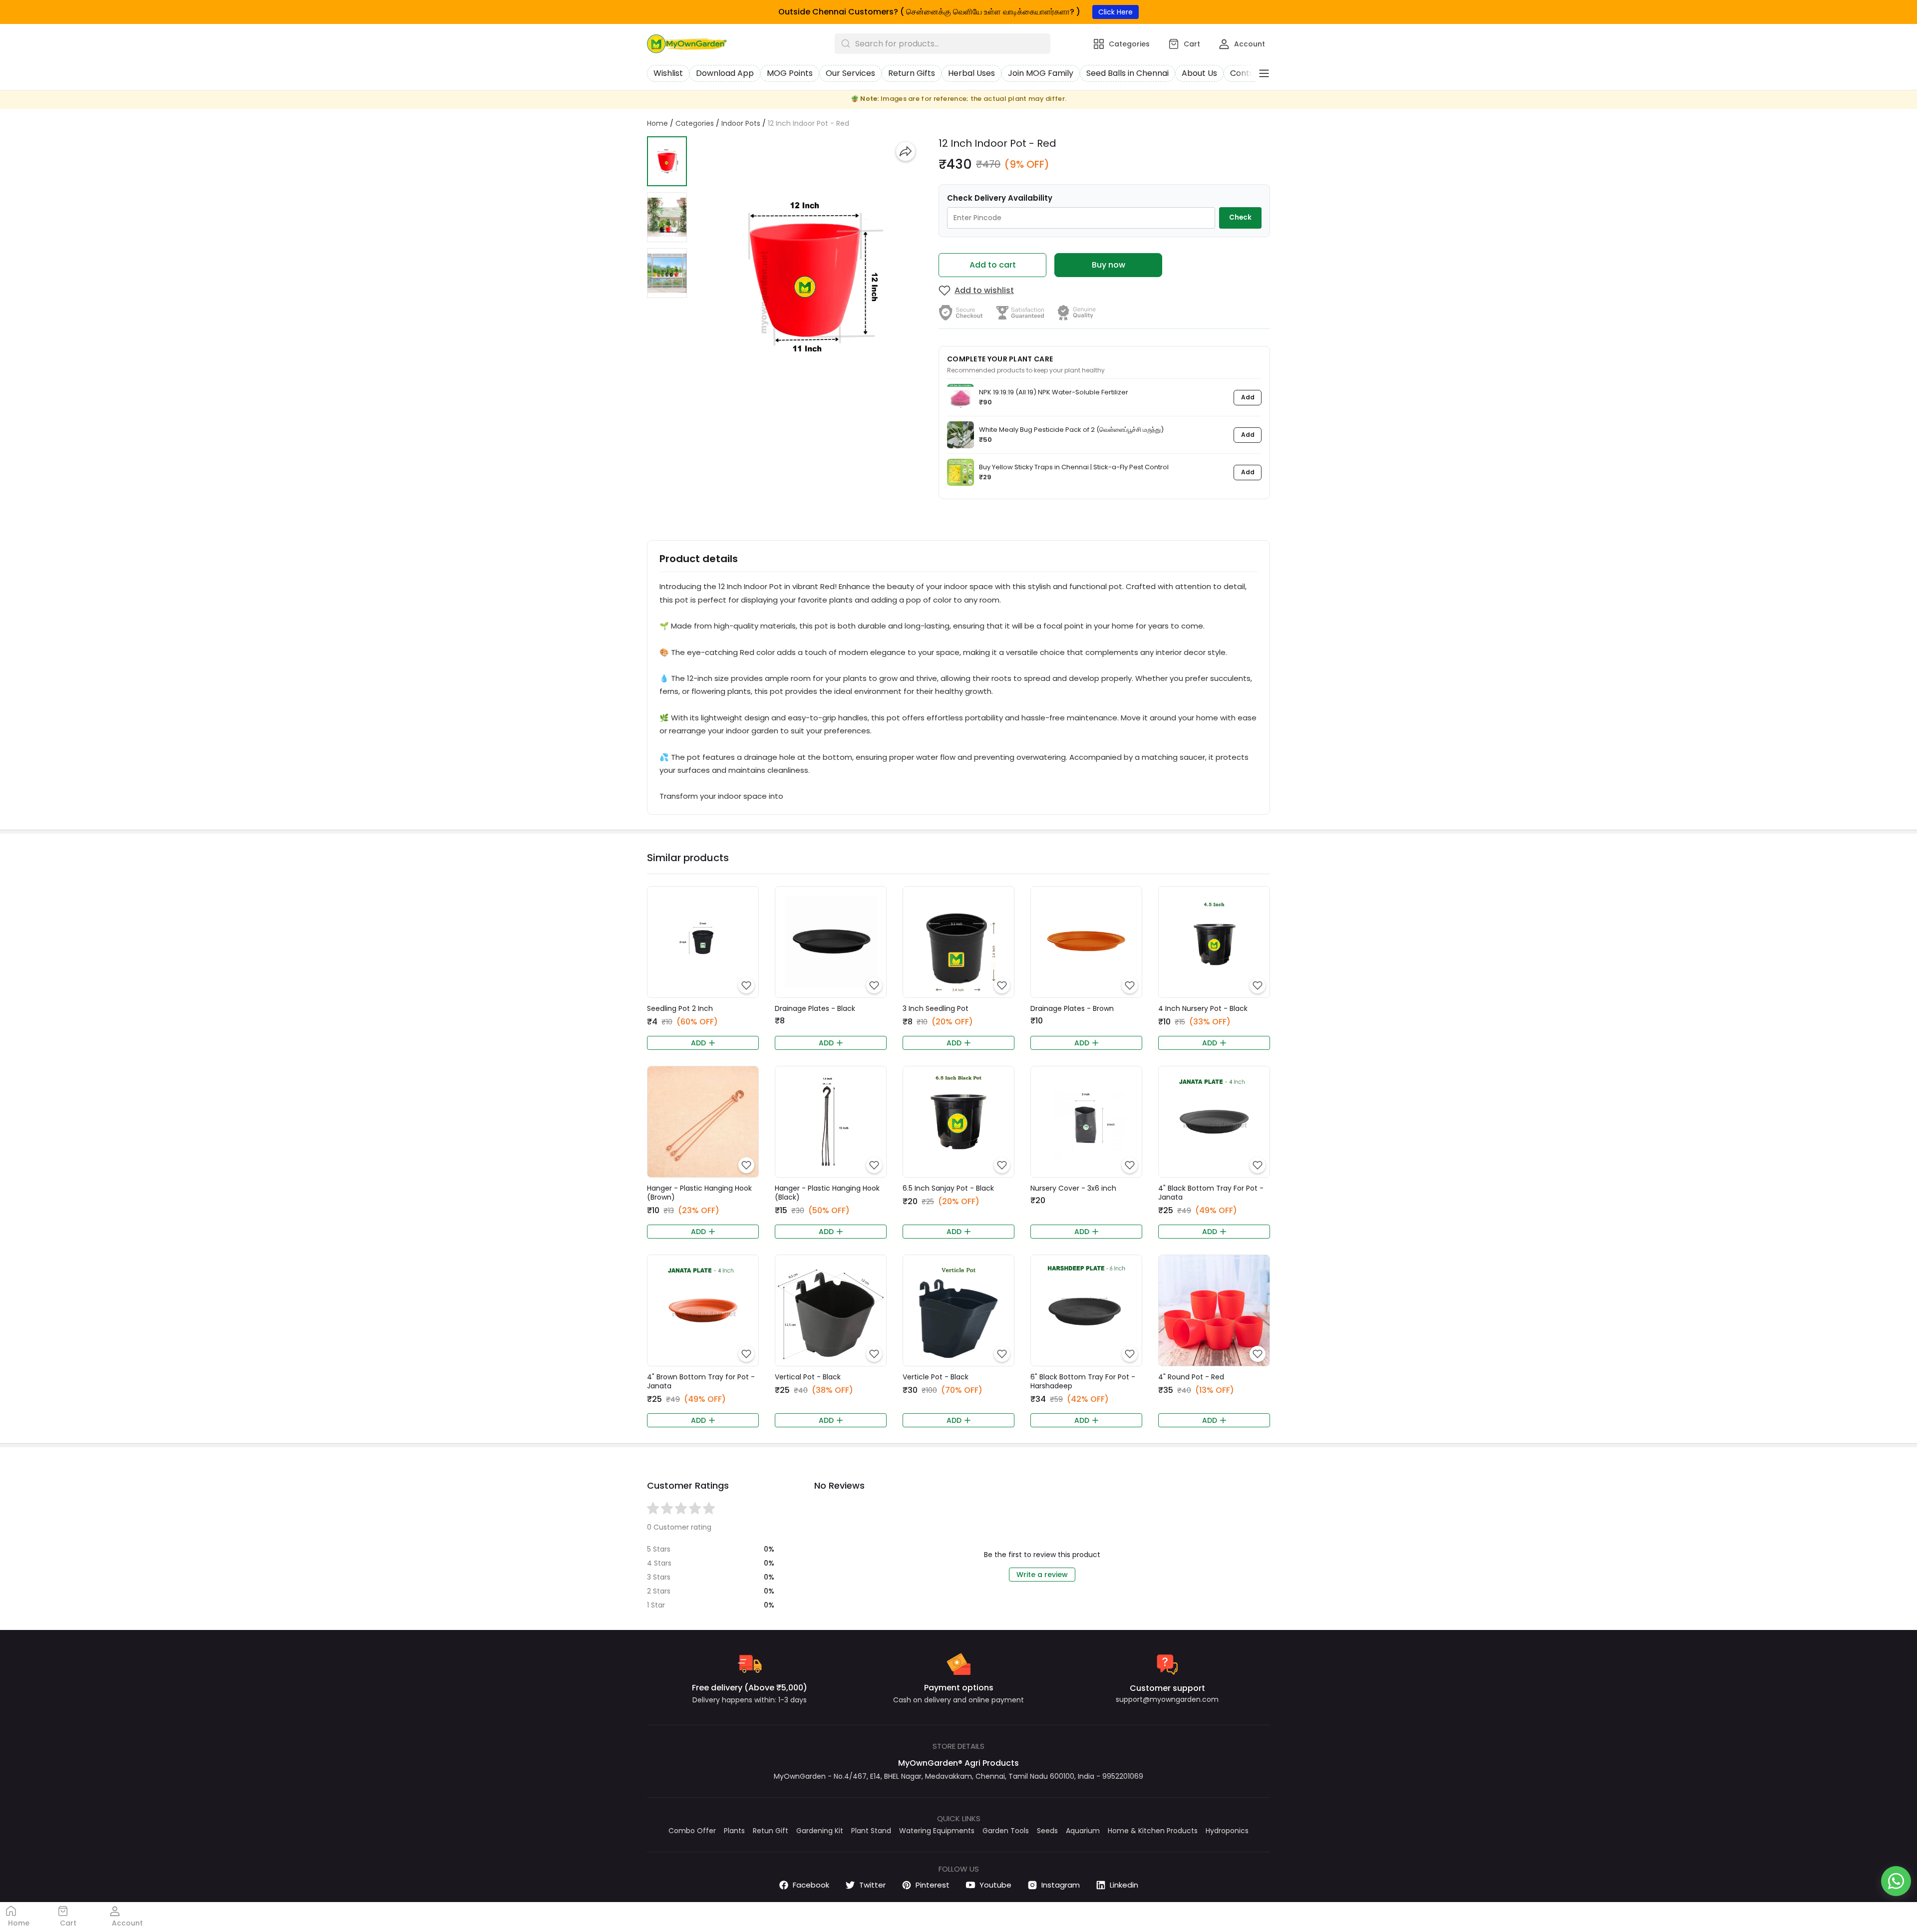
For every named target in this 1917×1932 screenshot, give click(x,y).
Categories (695, 123)
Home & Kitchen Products (1153, 1831)
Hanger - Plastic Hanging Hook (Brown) (699, 1193)
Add (1248, 397)
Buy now (1109, 265)
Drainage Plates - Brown (1072, 1008)
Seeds (1047, 1831)
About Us (1199, 73)
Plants (734, 1831)
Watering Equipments (937, 1831)
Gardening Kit (820, 1831)
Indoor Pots (741, 123)
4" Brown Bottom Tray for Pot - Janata (701, 1381)
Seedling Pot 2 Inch (680, 1008)
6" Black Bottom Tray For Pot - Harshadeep (1083, 1381)
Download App (725, 73)
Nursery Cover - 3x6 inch (1073, 1188)
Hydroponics (1227, 1831)
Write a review (1042, 1575)
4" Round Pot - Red (1191, 1377)
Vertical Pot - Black (808, 1377)
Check (1240, 217)
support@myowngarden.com (1167, 1699)
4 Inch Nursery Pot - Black (1203, 1008)
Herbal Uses (971, 73)
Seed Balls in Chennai (1127, 73)
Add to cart (993, 265)
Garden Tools (1006, 1831)
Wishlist (668, 73)
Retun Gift (771, 1831)
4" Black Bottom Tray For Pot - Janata (1211, 1193)
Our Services (850, 73)
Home (657, 123)
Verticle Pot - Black (936, 1377)
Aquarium (1083, 1831)
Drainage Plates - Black (815, 1008)
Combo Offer (692, 1831)
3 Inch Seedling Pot (936, 1008)
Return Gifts (912, 73)
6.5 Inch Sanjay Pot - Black (948, 1188)
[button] (667, 161)
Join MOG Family (1041, 73)
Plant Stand (871, 1831)
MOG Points (790, 73)
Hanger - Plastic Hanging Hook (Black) (827, 1193)
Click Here (1116, 12)
